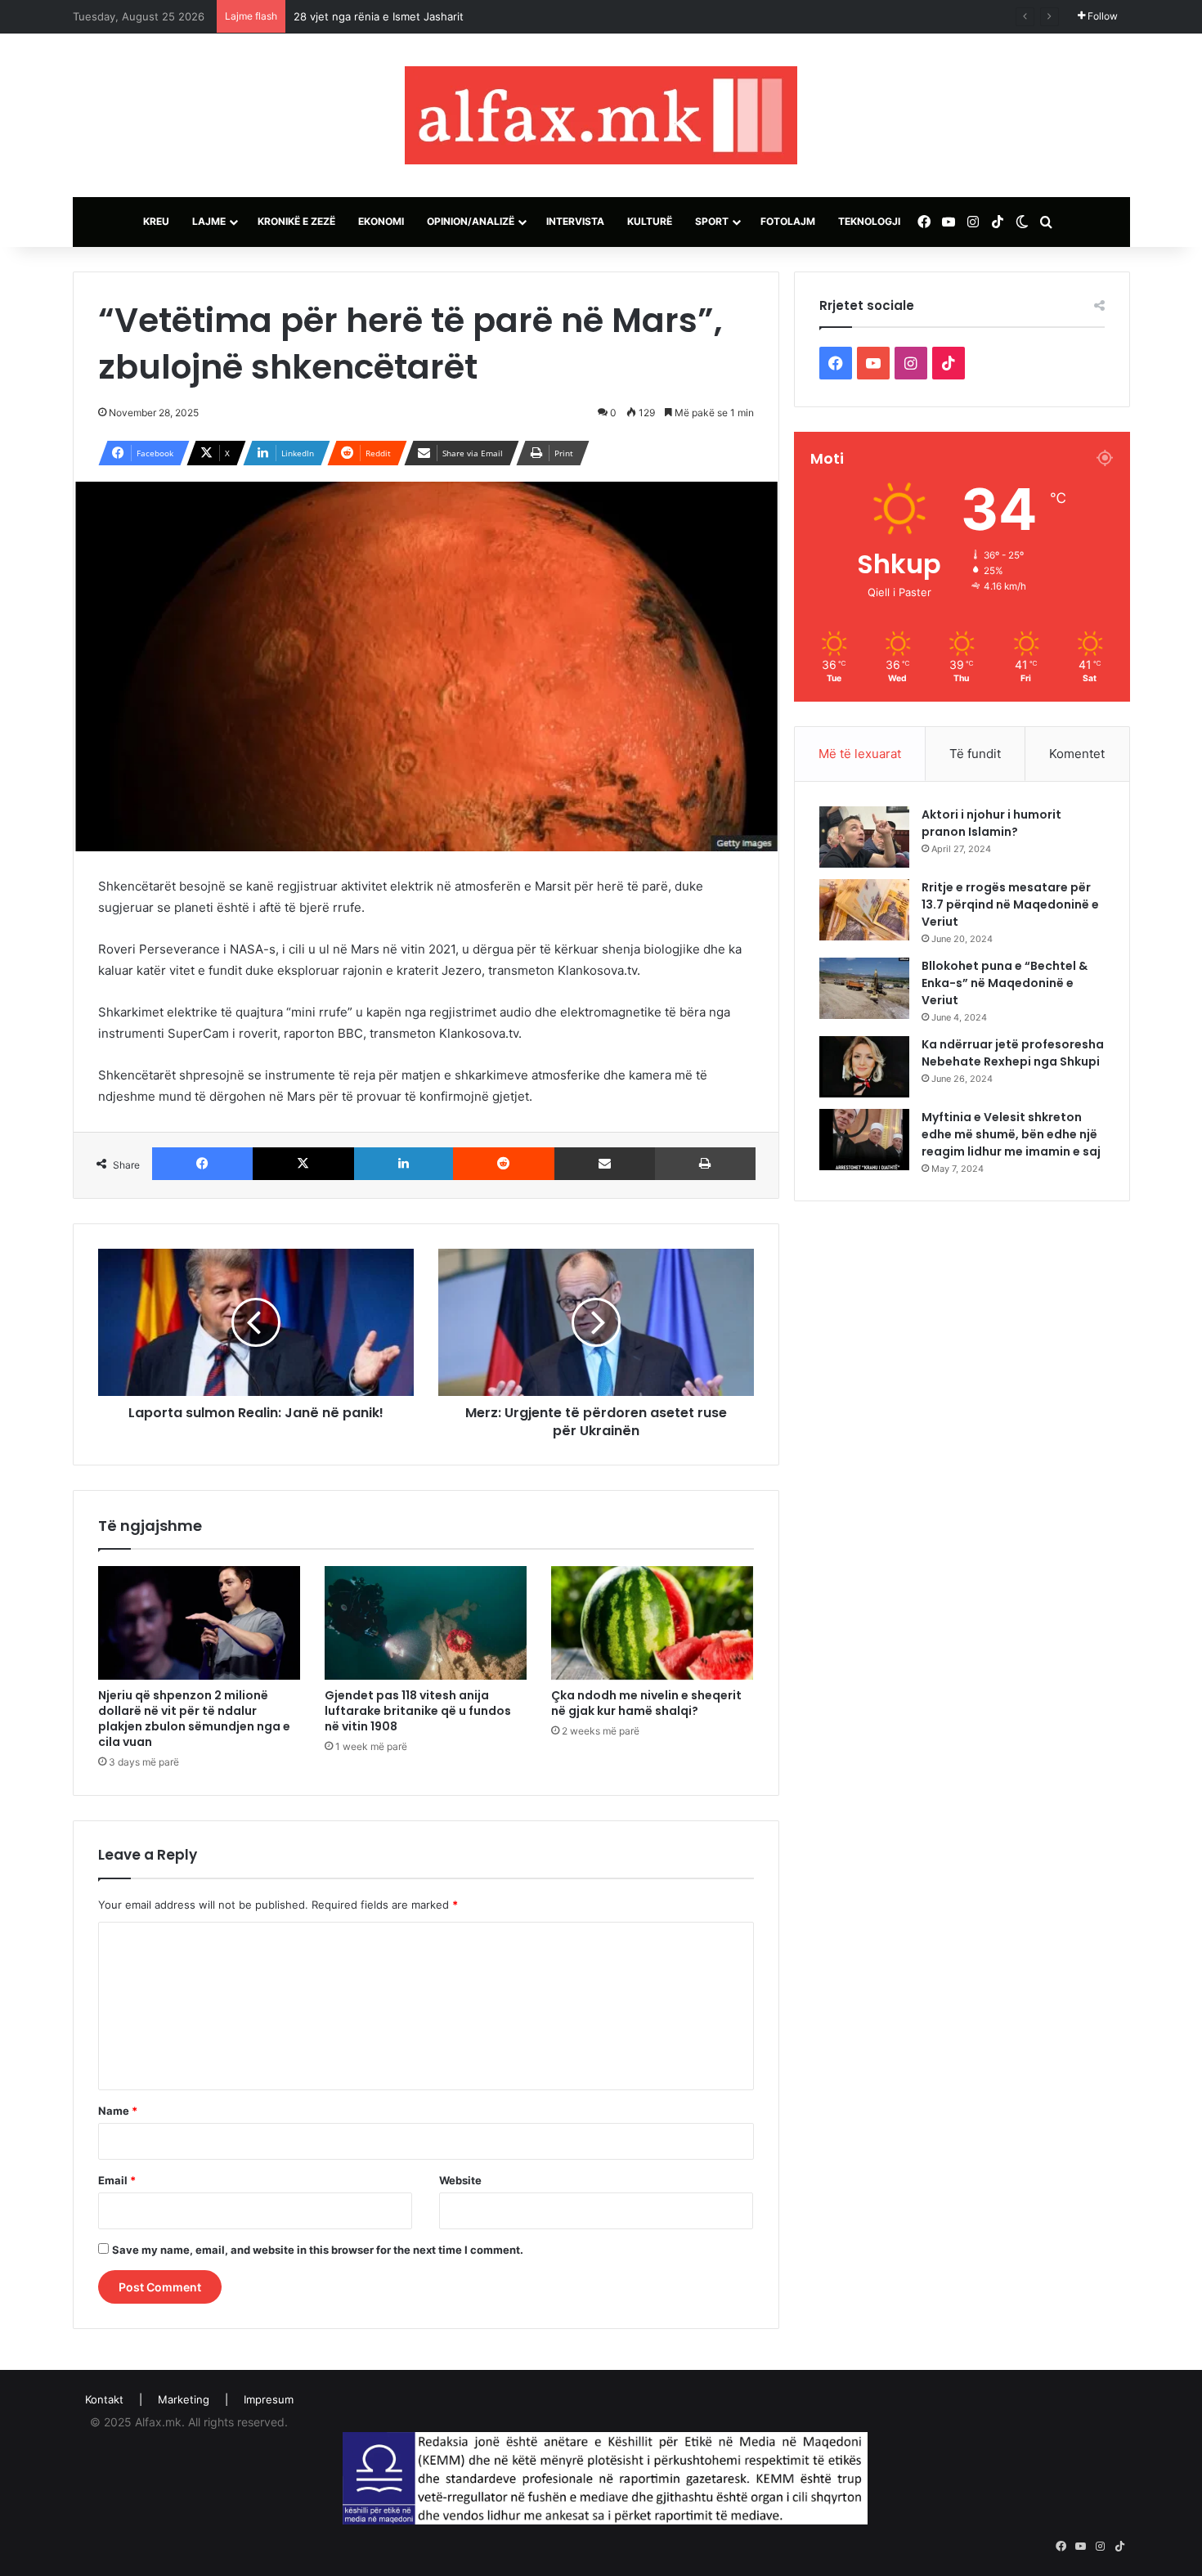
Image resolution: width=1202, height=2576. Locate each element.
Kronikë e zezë (296, 221)
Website (460, 2180)
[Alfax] (601, 115)
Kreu (156, 221)
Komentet (1077, 754)
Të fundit (975, 754)
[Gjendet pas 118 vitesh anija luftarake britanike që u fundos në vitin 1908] (426, 1623)
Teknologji (869, 221)
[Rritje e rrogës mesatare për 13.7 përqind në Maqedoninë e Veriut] (864, 910)
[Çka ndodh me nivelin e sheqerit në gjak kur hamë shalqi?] (652, 1623)
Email (117, 2180)
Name (118, 2111)
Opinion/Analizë (471, 221)
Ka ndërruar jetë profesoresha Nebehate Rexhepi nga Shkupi (1013, 1053)
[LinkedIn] (404, 1164)
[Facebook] (203, 1164)
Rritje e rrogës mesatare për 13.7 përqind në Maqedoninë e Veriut (1010, 904)
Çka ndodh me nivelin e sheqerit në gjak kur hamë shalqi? (646, 1703)
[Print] (705, 1164)
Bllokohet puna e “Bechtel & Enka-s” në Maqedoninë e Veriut (1005, 983)
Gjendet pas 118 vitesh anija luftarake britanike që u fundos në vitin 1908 (418, 1711)
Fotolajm (788, 221)
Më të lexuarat (860, 754)
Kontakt (104, 2399)
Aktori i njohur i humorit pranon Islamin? (991, 823)
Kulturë (650, 221)
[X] (303, 1164)
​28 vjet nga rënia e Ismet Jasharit (379, 16)
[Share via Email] (605, 1164)
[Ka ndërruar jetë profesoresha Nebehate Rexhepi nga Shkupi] (864, 1067)
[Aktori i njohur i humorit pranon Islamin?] (864, 837)
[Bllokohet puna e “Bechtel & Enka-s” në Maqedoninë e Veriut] (864, 988)
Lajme (209, 221)
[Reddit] (504, 1164)
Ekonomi (381, 221)
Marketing (184, 2399)
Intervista (575, 221)
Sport (712, 221)
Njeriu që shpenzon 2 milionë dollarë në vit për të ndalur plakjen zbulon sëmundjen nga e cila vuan (194, 1719)
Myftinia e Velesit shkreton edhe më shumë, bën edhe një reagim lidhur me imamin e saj (1011, 1134)
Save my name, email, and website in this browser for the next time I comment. (318, 2250)
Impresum (269, 2399)
